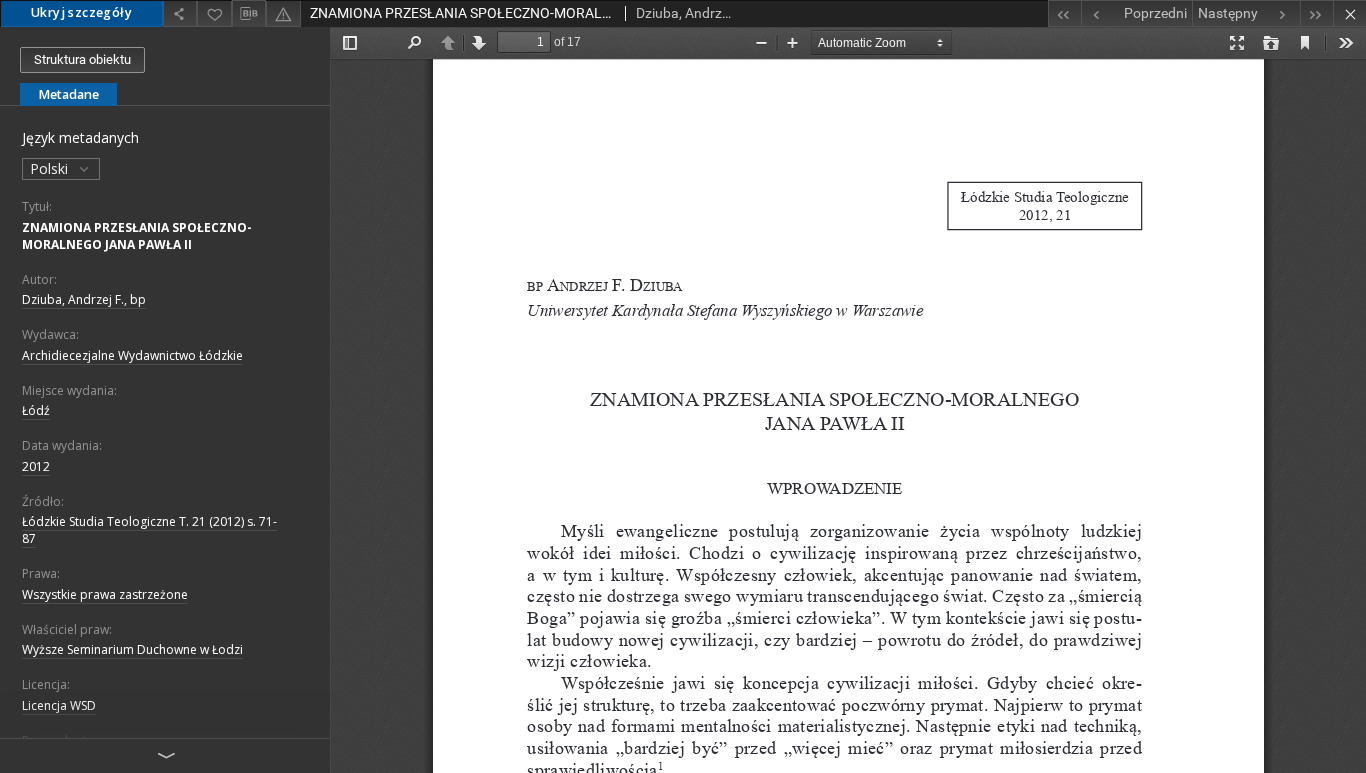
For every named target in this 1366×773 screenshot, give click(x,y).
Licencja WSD (59, 705)
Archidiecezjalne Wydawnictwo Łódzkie (132, 355)
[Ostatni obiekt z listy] (1316, 13)
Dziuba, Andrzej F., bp (84, 299)
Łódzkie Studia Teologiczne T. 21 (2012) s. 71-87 (149, 530)
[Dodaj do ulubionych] (214, 13)
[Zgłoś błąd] (283, 13)
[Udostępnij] (180, 13)
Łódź (36, 410)
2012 (36, 466)
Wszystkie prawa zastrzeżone (105, 594)
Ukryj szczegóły (81, 12)
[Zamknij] (1349, 13)
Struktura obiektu (82, 59)
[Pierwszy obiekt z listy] (1064, 13)
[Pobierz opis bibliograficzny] (249, 14)
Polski (51, 168)
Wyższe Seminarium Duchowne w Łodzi (132, 649)
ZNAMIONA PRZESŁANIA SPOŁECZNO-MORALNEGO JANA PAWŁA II (137, 236)
